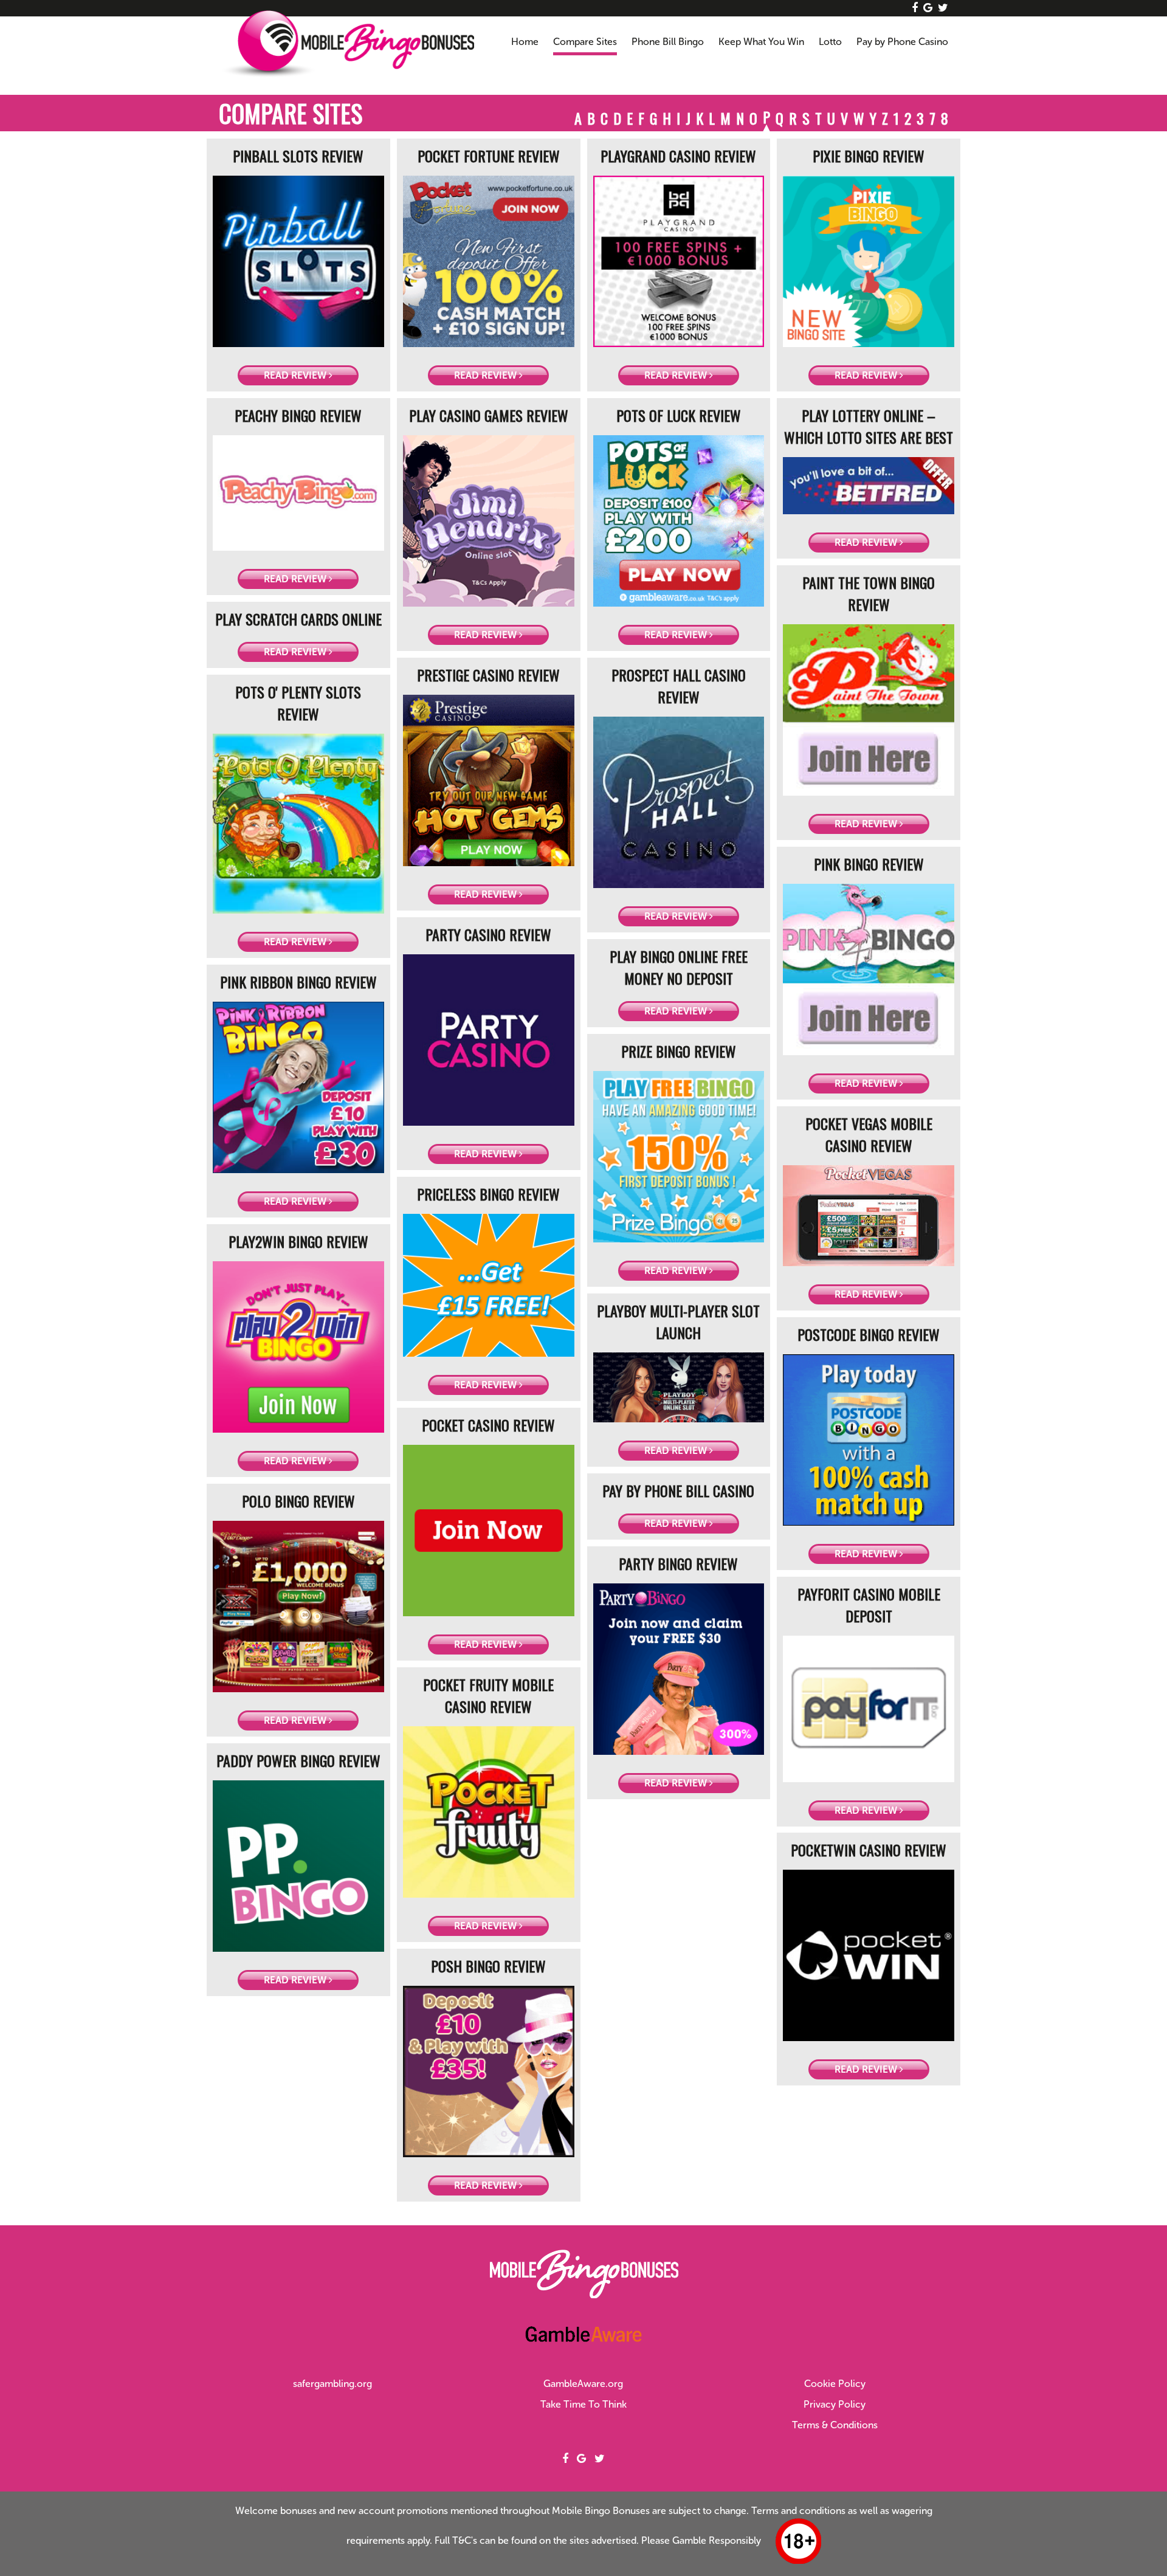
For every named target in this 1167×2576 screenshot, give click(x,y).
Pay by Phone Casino (902, 42)
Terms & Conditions (835, 2425)
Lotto (830, 42)
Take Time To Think (583, 2404)
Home (525, 42)
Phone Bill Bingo (668, 42)
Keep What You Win (761, 42)
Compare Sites (585, 42)
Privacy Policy (835, 2404)
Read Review (296, 375)
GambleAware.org (583, 2384)
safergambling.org (332, 2384)
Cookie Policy (835, 2384)
